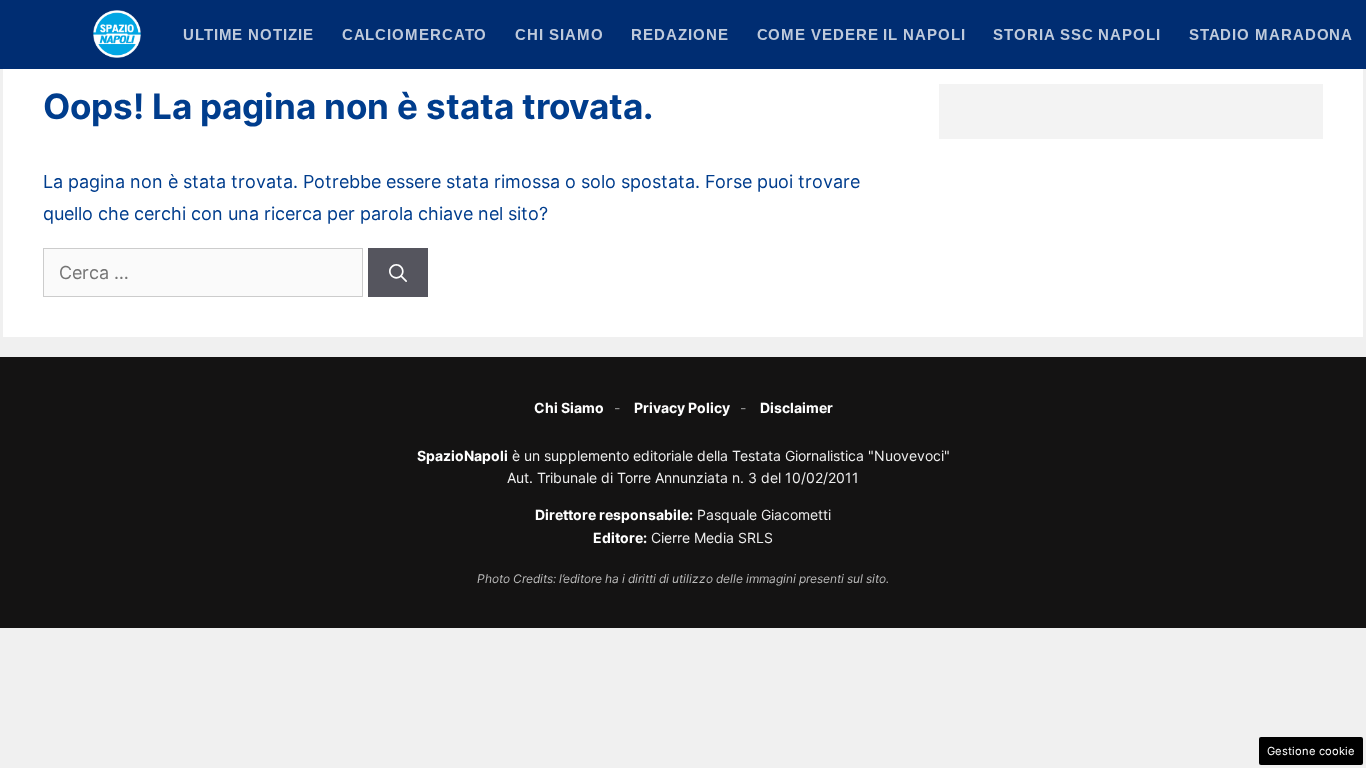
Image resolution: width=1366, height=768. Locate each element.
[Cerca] (398, 272)
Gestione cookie (1311, 751)
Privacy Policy (682, 407)
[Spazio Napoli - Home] (117, 34)
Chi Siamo (569, 407)
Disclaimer (796, 407)
